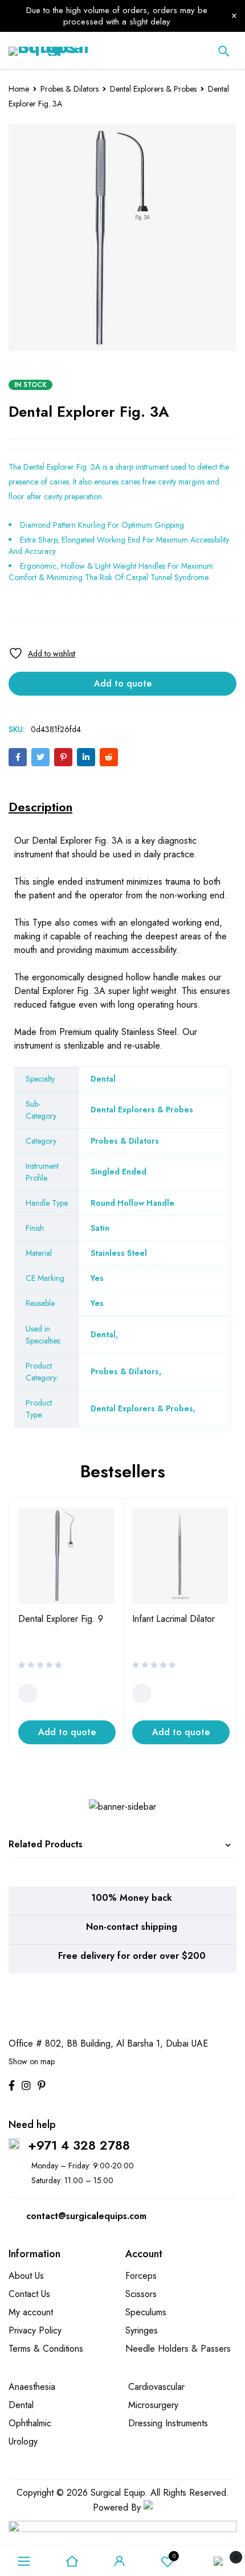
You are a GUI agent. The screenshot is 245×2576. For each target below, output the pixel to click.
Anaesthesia (32, 2387)
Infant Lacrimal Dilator (173, 1619)
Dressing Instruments (168, 2423)
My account (31, 2312)
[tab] (40, 807)
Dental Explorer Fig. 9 (61, 1619)
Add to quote (123, 683)
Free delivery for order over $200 (132, 1956)
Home (19, 89)
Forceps (141, 2276)
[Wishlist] (42, 653)
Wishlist (174, 2556)
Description (40, 807)
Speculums (146, 2312)
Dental (103, 1334)
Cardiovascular (156, 2387)
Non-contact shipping (132, 1927)
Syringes (142, 2330)
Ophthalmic (30, 2423)
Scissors (141, 2294)
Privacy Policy (35, 2330)
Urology (23, 2441)
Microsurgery (153, 2405)
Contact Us (29, 2294)
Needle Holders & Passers (178, 2349)
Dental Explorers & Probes (153, 89)
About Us (26, 2276)
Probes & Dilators (70, 89)
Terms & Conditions (46, 2349)
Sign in (120, 2561)
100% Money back (132, 1898)
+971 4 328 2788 (79, 2145)
